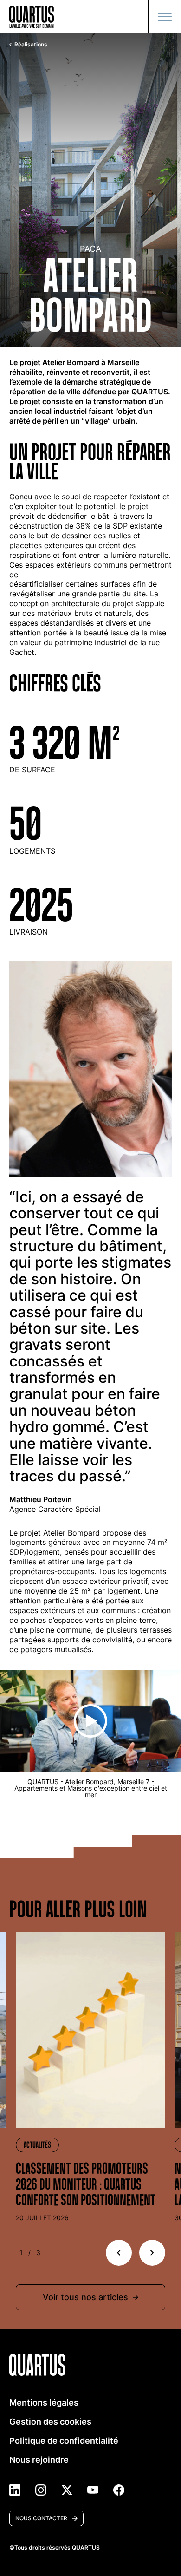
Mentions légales (44, 2403)
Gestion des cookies (50, 2422)
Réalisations (31, 45)
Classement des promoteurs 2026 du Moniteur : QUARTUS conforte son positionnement (86, 2184)
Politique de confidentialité (64, 2441)
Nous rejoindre (39, 2460)
